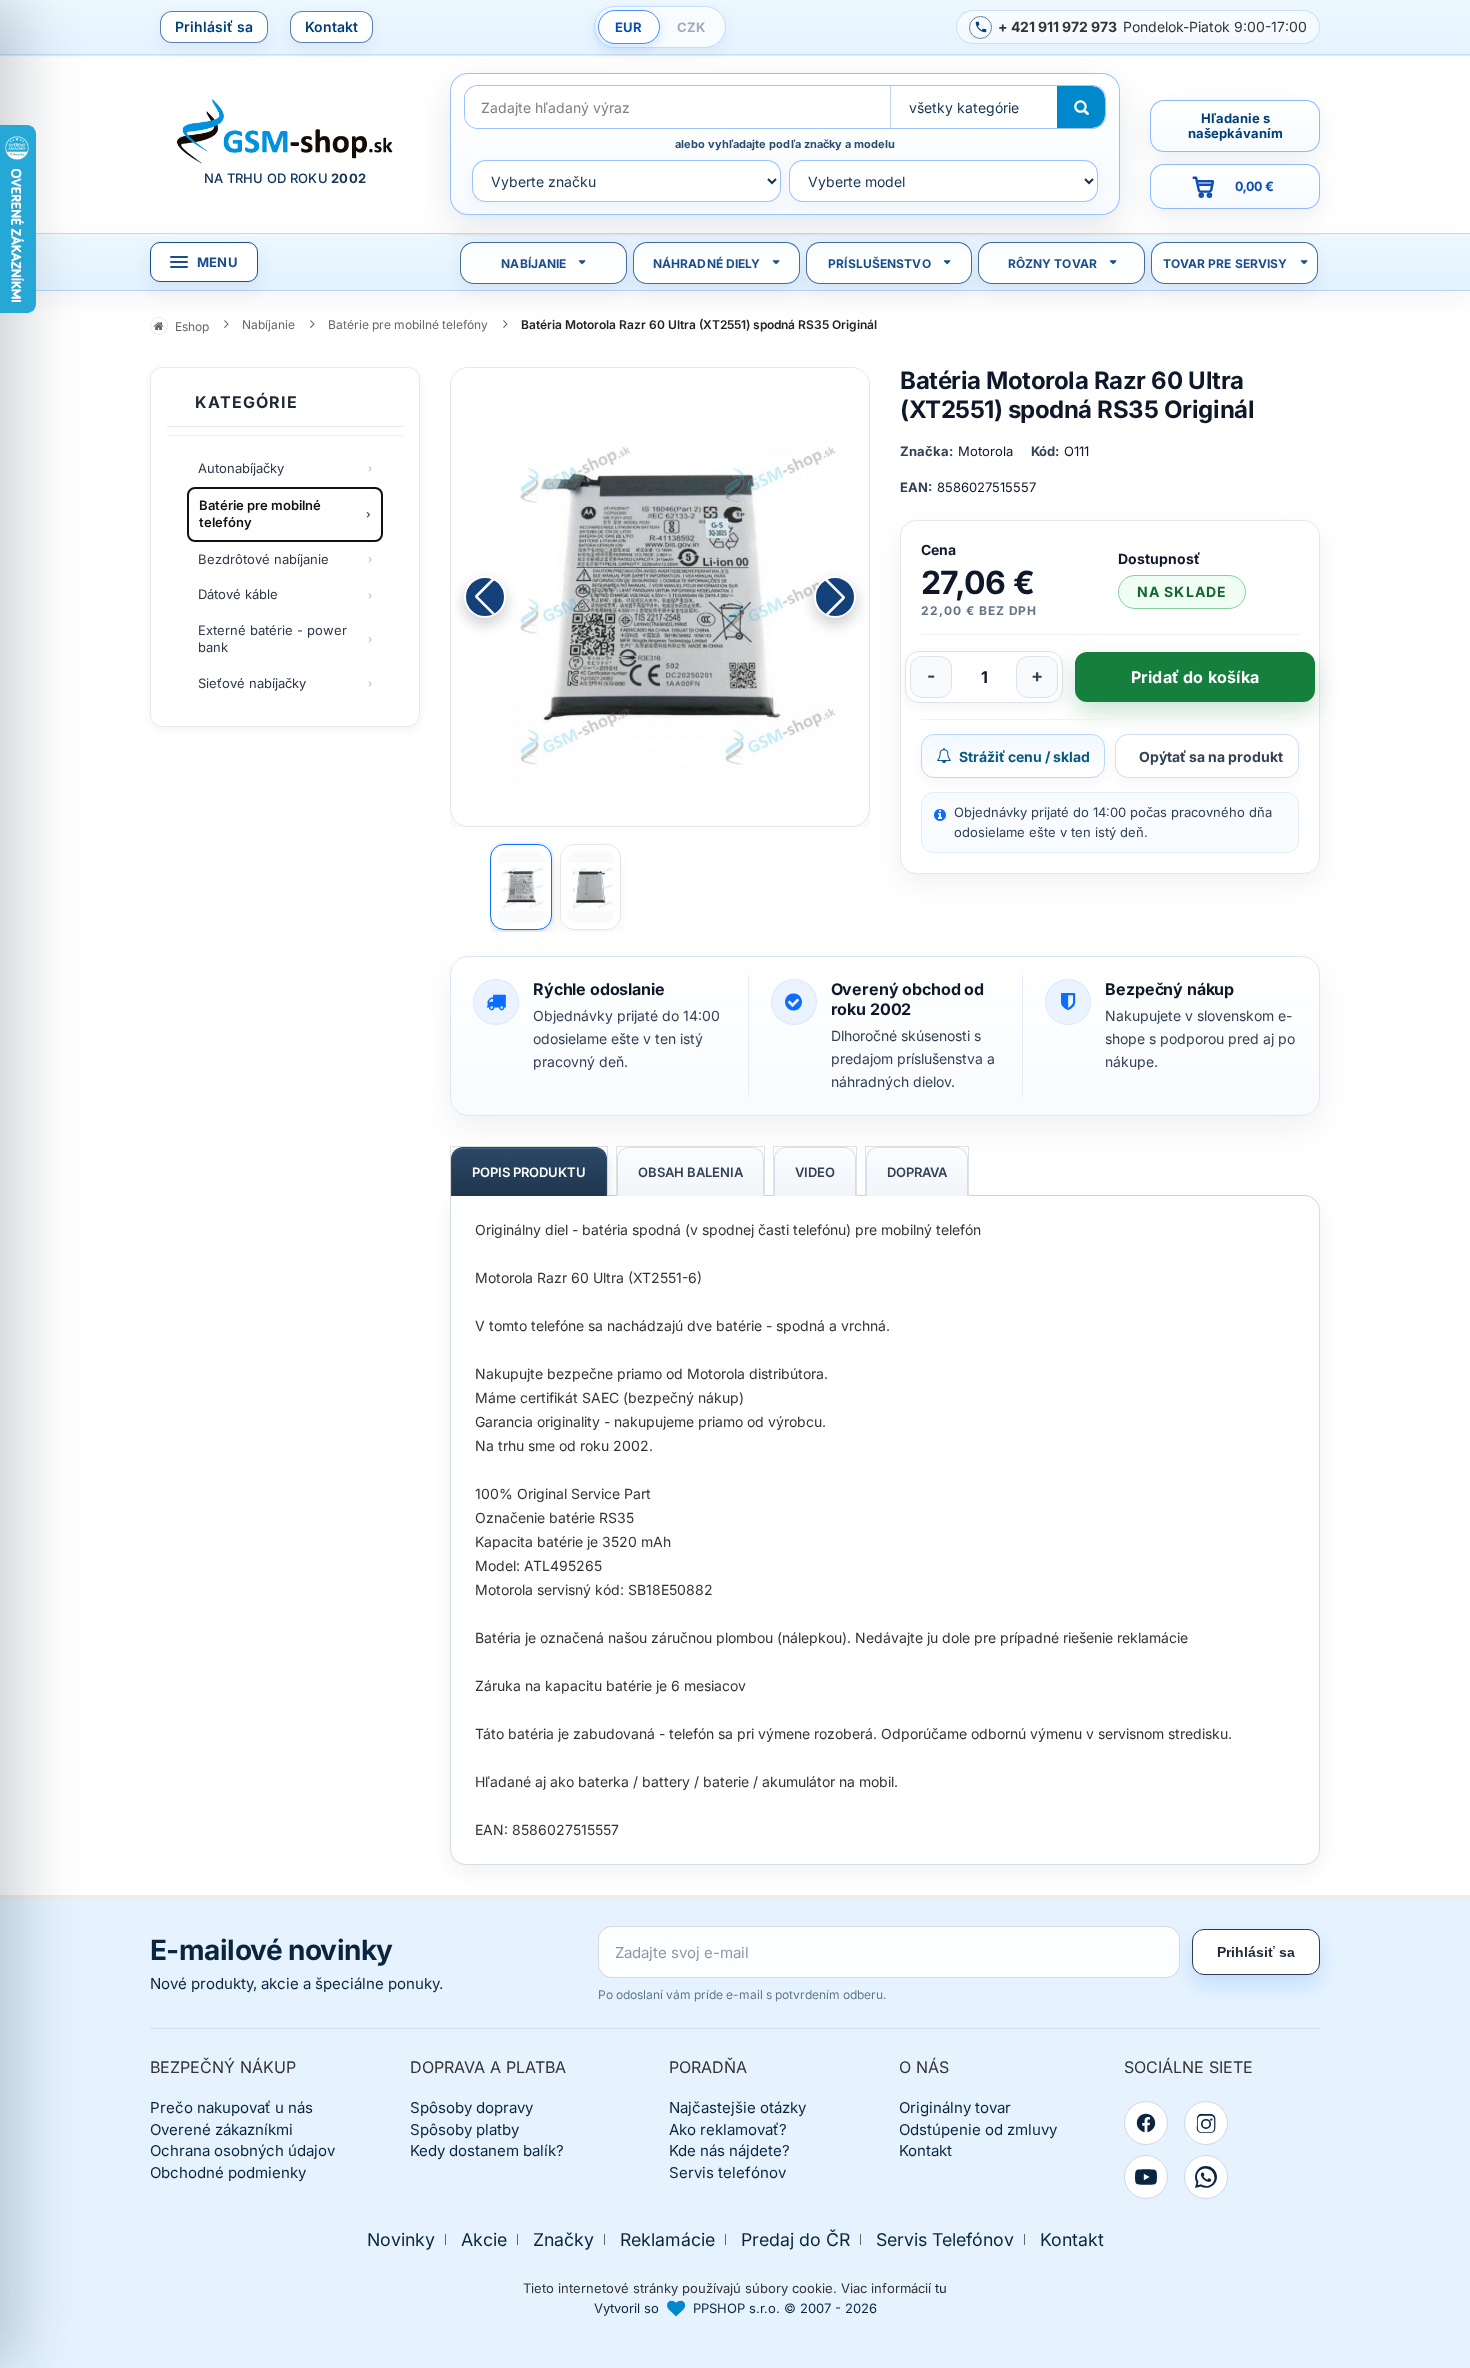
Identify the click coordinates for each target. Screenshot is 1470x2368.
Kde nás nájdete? (729, 2150)
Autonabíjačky (241, 468)
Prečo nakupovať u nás (231, 2107)
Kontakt (331, 26)
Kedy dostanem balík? (487, 2150)
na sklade (1182, 591)
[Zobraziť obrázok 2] (591, 887)
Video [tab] (815, 1172)
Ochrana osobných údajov (242, 2150)
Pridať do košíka (1195, 677)
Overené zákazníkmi (221, 2129)
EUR (628, 27)
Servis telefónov (727, 2172)
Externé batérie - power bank (272, 639)
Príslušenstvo (879, 263)
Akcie (484, 2239)
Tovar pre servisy (1225, 263)
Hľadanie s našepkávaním (1235, 125)
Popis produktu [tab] (529, 1172)
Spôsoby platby (464, 2129)
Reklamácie (667, 2239)
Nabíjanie (533, 263)
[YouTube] (1146, 2177)
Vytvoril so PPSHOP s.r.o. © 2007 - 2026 (735, 2308)
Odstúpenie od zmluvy (978, 2129)
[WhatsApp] (1206, 2177)
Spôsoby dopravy (471, 2107)
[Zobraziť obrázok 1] (521, 887)
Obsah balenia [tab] (690, 1172)
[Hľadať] (1081, 107)
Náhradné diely (707, 263)
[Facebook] (1146, 2123)
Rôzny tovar (1052, 263)
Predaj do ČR (795, 2239)
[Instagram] (1206, 2123)
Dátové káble (238, 594)
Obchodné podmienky (228, 2172)
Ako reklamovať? (728, 2129)
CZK (691, 27)
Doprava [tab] (917, 1172)
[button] (835, 597)
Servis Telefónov (945, 2239)
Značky (563, 2239)
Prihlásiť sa (214, 26)
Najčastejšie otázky (737, 2107)
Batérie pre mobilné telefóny (260, 514)
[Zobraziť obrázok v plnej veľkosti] (660, 597)
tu (941, 2288)
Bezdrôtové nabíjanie (263, 559)
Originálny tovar (955, 2107)
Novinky (401, 2239)
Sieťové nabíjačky (252, 683)
